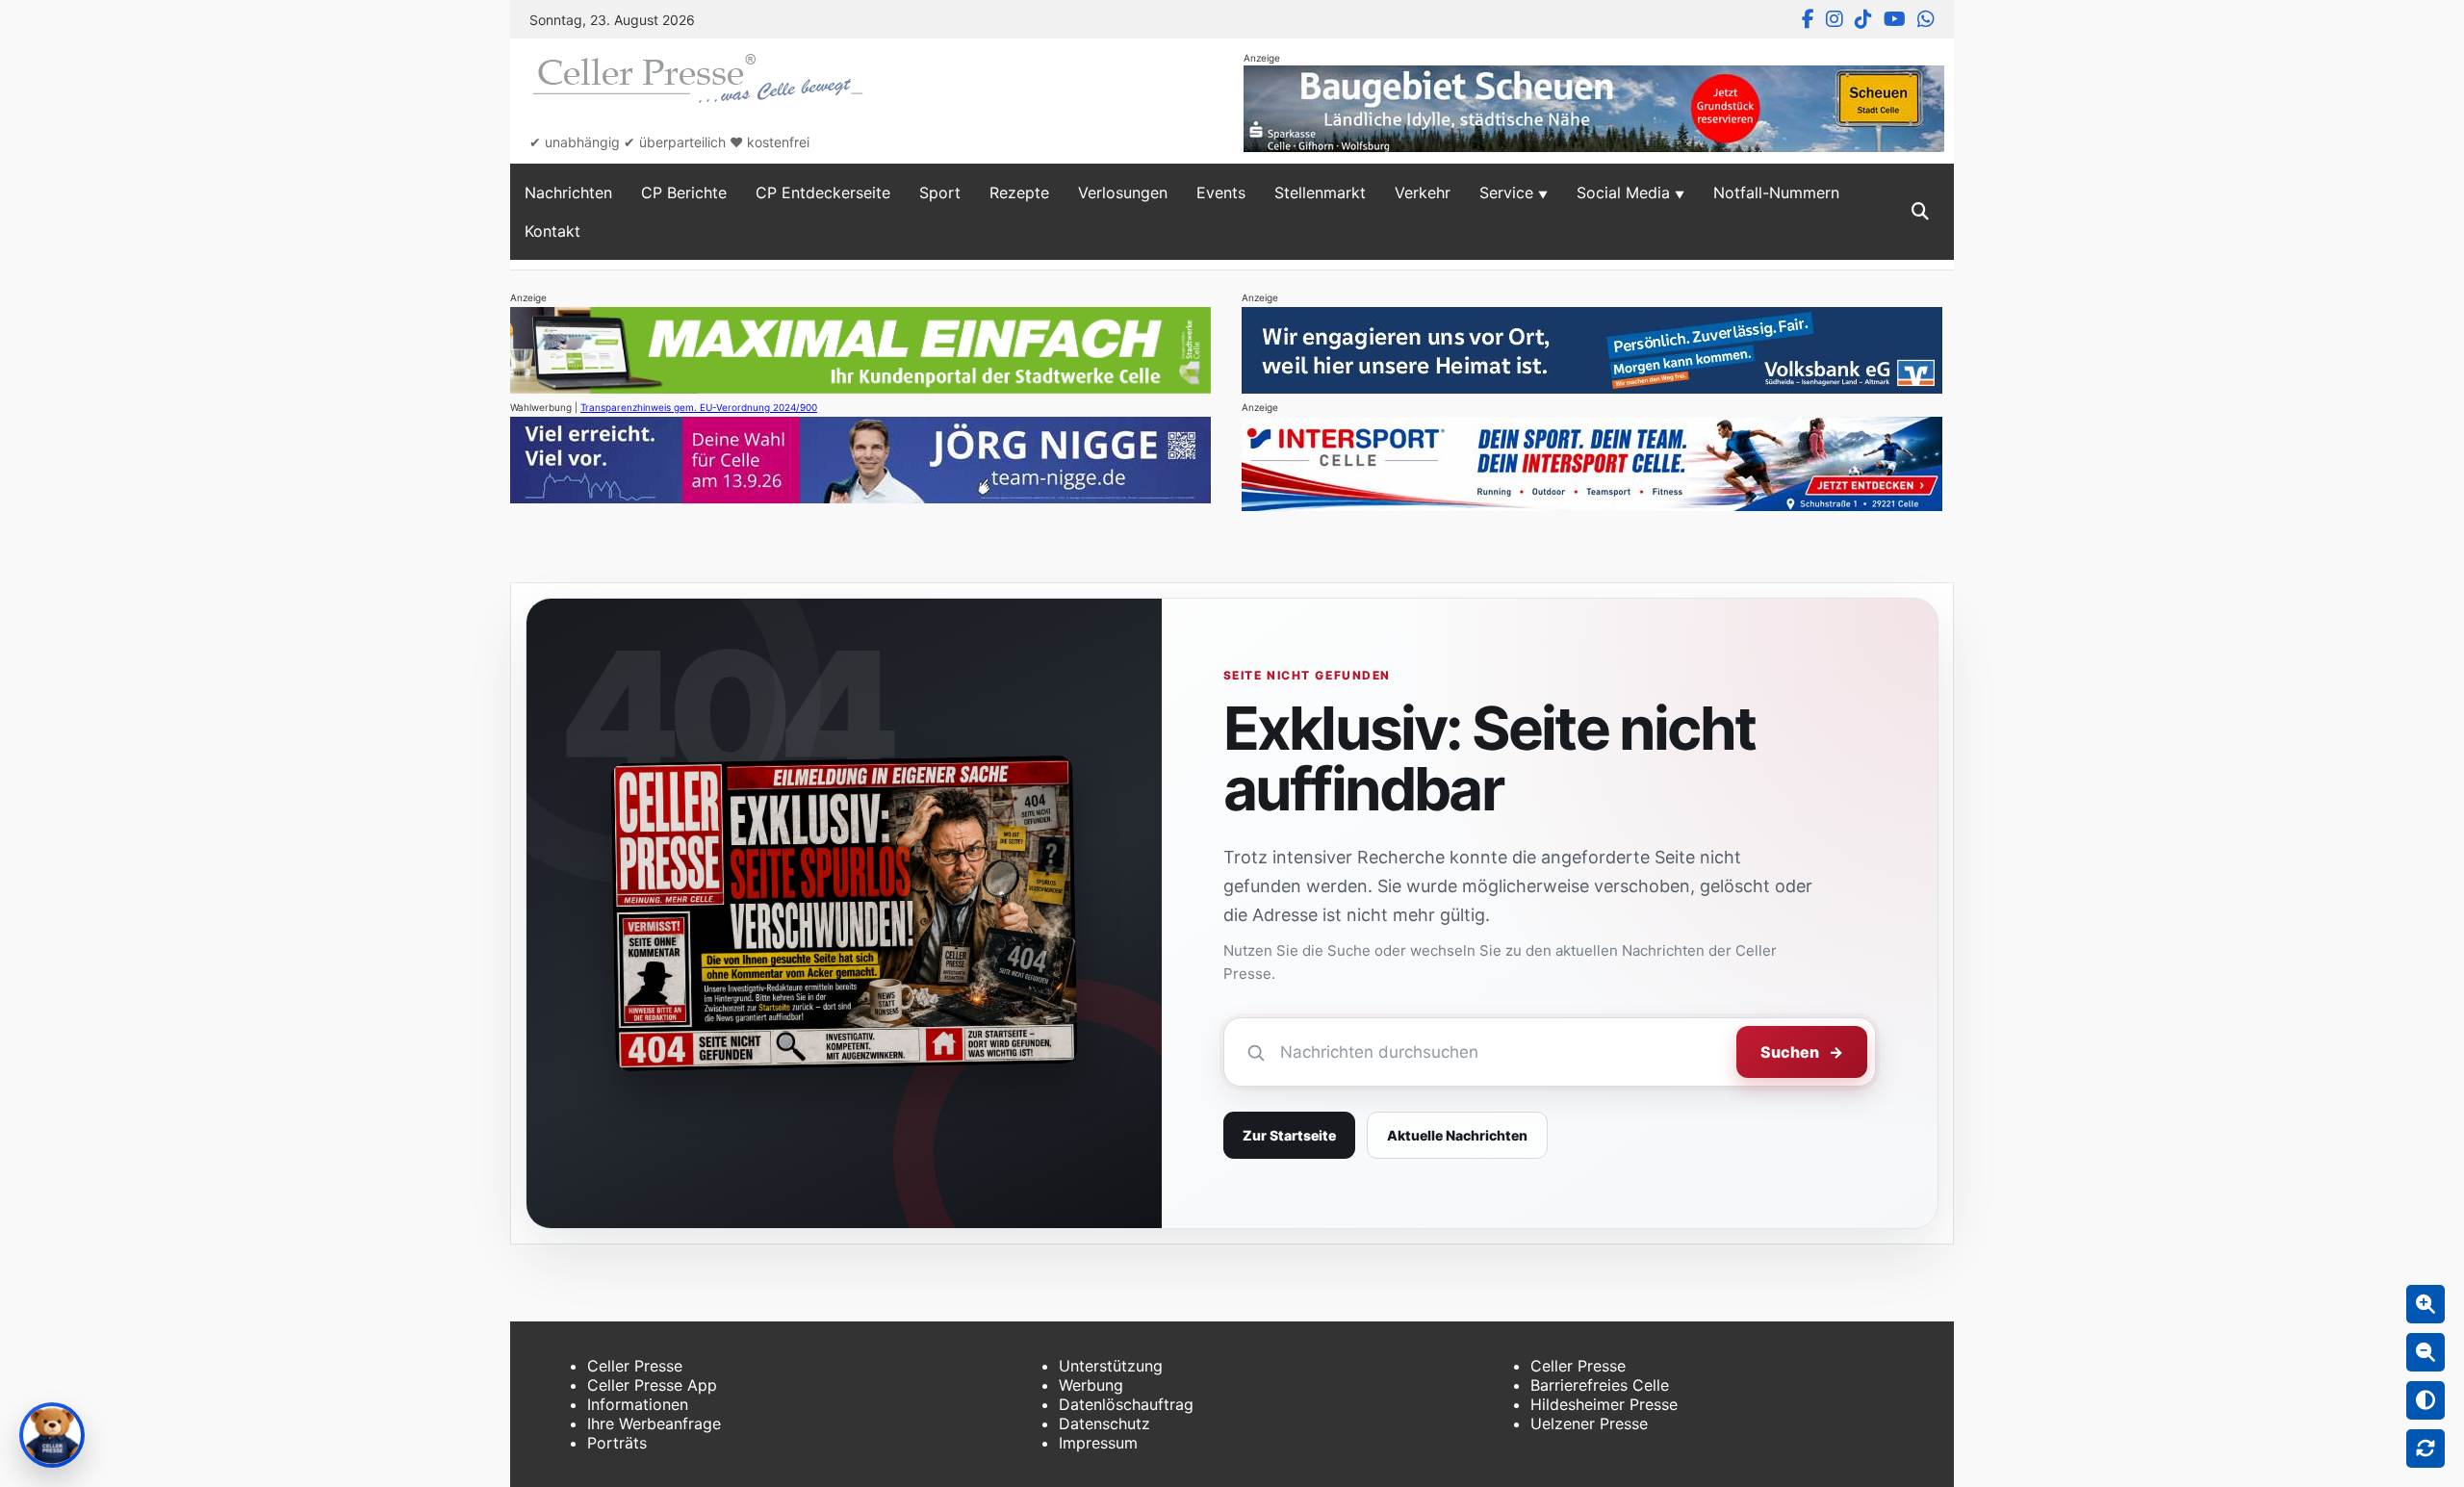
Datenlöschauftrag (1126, 1404)
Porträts (617, 1443)
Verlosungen (1123, 192)
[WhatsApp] (1926, 19)
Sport (940, 192)
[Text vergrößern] (2425, 1304)
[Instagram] (1835, 19)
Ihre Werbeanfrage (654, 1423)
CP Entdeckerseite (823, 192)
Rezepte (1019, 192)
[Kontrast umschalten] (2425, 1400)
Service (1506, 192)
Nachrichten (568, 192)
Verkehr (1423, 192)
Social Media (1623, 192)
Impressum (1098, 1443)
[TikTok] (1863, 19)
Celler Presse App (652, 1385)
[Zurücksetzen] (2425, 1449)
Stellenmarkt (1320, 192)
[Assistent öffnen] (52, 1435)
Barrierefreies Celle (1600, 1385)
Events (1221, 192)
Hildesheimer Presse (1604, 1404)
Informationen (638, 1404)
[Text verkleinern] (2425, 1352)
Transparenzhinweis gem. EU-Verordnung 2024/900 (699, 407)
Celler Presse (635, 1366)
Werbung (1091, 1385)
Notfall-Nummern (1776, 192)
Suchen (1802, 1052)
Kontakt (552, 231)
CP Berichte (684, 192)
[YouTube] (1895, 19)
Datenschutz (1104, 1423)
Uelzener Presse (1589, 1423)
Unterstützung (1111, 1366)
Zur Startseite (1289, 1135)
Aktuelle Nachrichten (1457, 1135)
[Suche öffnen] (1920, 212)
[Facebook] (1808, 19)
